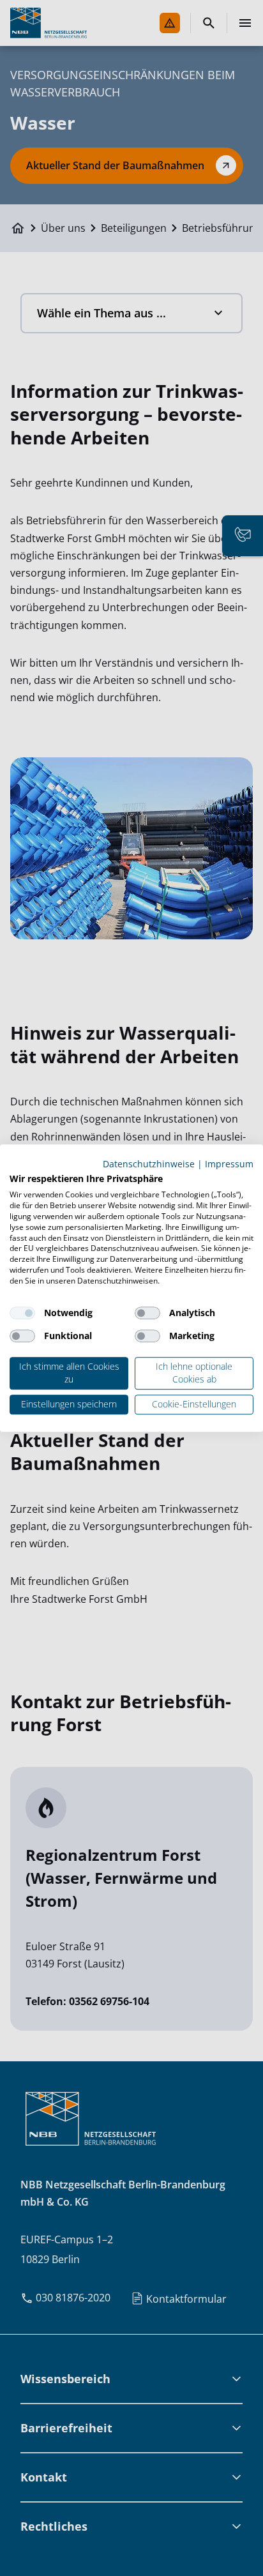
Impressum (229, 1164)
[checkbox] (22, 1313)
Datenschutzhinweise (149, 1164)
